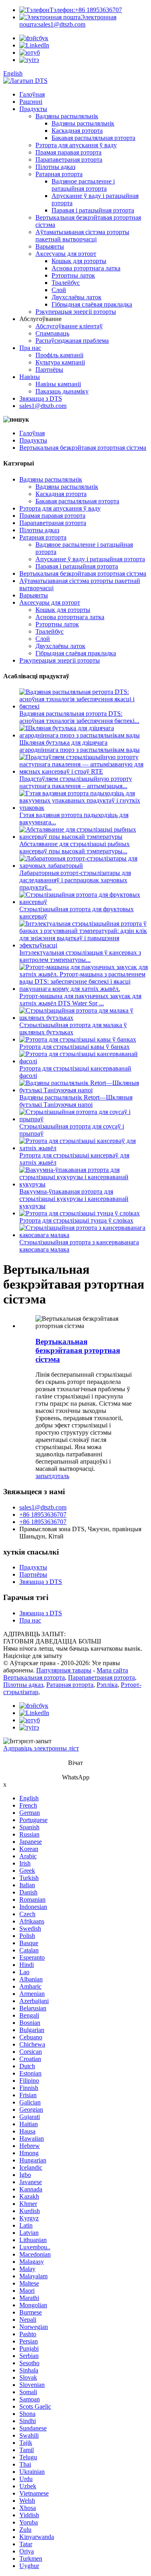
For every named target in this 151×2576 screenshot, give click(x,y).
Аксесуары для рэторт (66, 254)
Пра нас (30, 348)
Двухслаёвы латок (77, 297)
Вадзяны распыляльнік (67, 116)
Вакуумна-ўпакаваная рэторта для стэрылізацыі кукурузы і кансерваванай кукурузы (74, 1199)
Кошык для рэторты (79, 261)
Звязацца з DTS (41, 398)
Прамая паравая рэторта (68, 152)
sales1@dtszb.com (68, 21)
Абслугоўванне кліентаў (69, 326)
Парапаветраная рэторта (69, 160)
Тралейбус (66, 283)
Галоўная (32, 94)
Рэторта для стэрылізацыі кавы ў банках (74, 1047)
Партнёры (49, 370)
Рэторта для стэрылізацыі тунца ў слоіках (76, 1220)
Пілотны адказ (55, 167)
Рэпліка (107, 1685)
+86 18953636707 (86, 10)
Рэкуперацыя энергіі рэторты (76, 312)
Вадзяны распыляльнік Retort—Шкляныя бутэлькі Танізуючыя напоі (76, 1101)
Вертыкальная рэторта (34, 1677)
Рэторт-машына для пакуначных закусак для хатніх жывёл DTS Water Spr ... (80, 1000)
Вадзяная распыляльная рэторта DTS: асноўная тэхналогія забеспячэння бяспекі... (79, 717)
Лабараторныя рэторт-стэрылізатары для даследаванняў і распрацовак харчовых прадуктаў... (75, 880)
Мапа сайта (112, 1670)
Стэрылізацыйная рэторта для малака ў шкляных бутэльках (73, 1029)
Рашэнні (31, 102)
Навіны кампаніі (58, 384)
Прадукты (33, 109)
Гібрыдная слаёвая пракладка (92, 304)
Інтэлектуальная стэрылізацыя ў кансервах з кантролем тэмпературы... (80, 956)
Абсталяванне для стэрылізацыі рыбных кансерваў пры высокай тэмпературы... (74, 847)
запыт (43, 1476)
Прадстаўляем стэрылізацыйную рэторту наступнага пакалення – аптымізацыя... (76, 782)
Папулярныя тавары (64, 1670)
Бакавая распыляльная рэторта (93, 138)
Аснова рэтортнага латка (86, 268)
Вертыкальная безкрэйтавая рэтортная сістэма (83, 448)
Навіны (30, 377)
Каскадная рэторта (77, 131)
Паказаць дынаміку (62, 391)
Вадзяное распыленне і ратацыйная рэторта (83, 185)
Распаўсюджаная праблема (72, 341)
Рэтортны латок (73, 275)
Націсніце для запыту (33, 1656)
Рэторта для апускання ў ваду (76, 145)
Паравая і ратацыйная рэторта (93, 210)
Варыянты (50, 246)
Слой (59, 290)
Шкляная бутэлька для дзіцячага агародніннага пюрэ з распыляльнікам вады (80, 746)
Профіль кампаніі (59, 355)
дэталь (60, 1476)
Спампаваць (52, 333)
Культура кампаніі (60, 362)
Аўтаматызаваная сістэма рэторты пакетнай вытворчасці (82, 236)
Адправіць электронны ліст (41, 1748)
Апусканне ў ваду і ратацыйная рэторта (90, 559)
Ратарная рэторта (59, 174)
